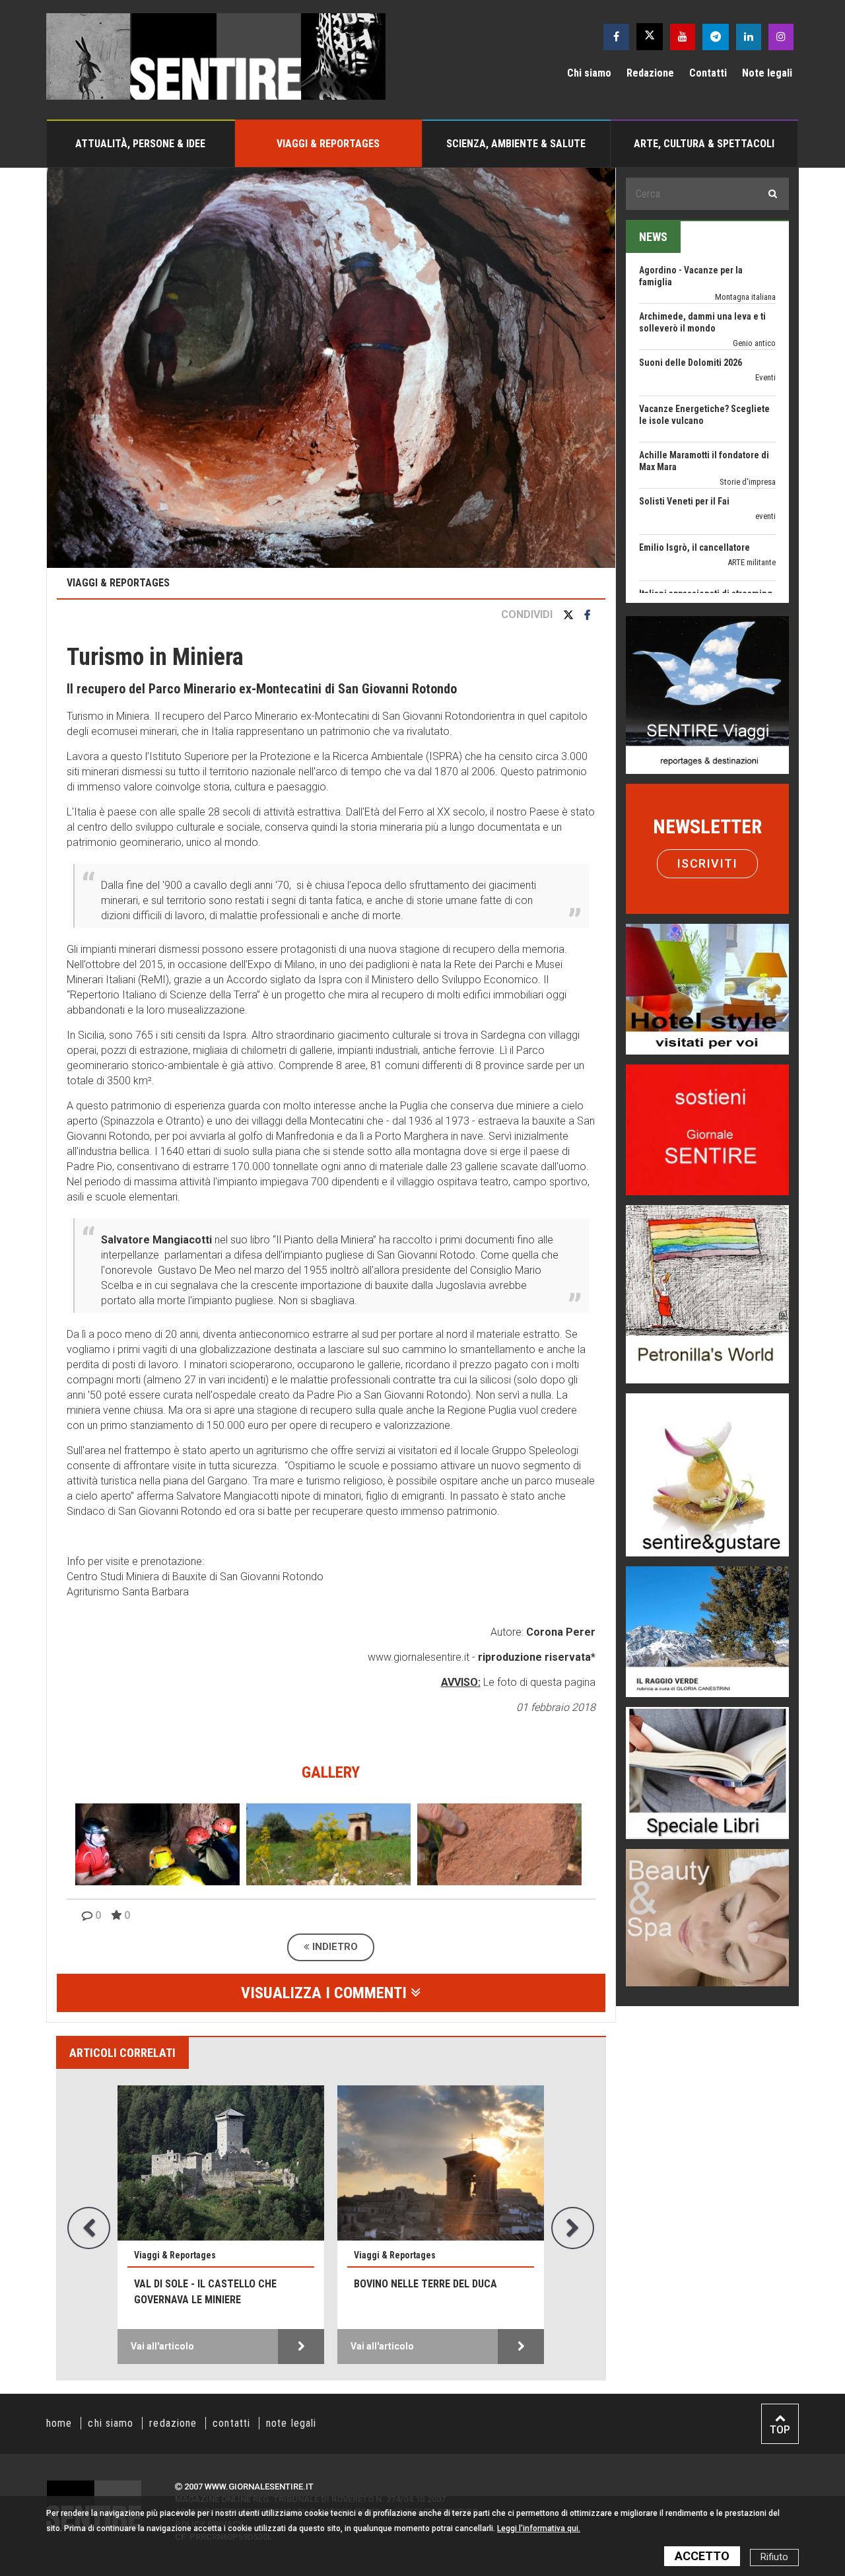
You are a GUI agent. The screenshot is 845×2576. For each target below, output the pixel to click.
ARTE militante (752, 496)
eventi (765, 449)
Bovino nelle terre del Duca (425, 2284)
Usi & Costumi (751, 588)
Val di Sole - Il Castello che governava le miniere (205, 2292)
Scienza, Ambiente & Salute (516, 144)
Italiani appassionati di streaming (706, 527)
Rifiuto (774, 2557)
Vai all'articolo (162, 2346)
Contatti (708, 73)
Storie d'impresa (748, 415)
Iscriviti (708, 863)
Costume (760, 542)
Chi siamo (589, 73)
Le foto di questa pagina (538, 1682)
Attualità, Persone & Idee (140, 144)
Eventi (765, 311)
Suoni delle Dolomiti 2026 (691, 296)
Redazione (650, 73)
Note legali (767, 73)
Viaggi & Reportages (328, 144)
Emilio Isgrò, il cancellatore (694, 481)
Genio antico (754, 276)
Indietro (334, 1947)
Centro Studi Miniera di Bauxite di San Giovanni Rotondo (195, 1577)
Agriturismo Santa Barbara (128, 1592)
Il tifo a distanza (671, 573)
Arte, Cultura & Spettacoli (704, 144)
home (59, 2423)
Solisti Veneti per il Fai (684, 435)
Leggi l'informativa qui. (539, 2528)
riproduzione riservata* (537, 1657)
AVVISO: (461, 1682)
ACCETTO (702, 2556)
